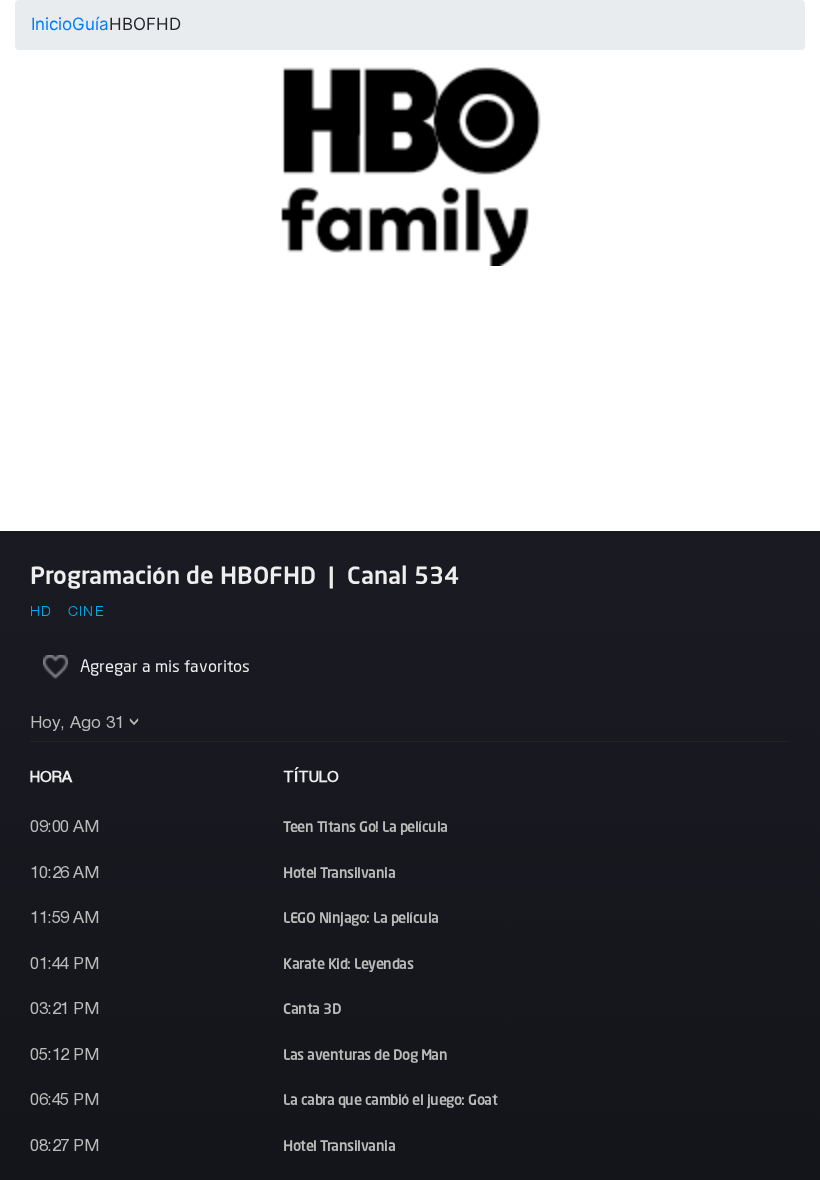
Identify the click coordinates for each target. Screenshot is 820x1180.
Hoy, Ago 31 (77, 723)
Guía (90, 24)
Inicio (51, 24)
